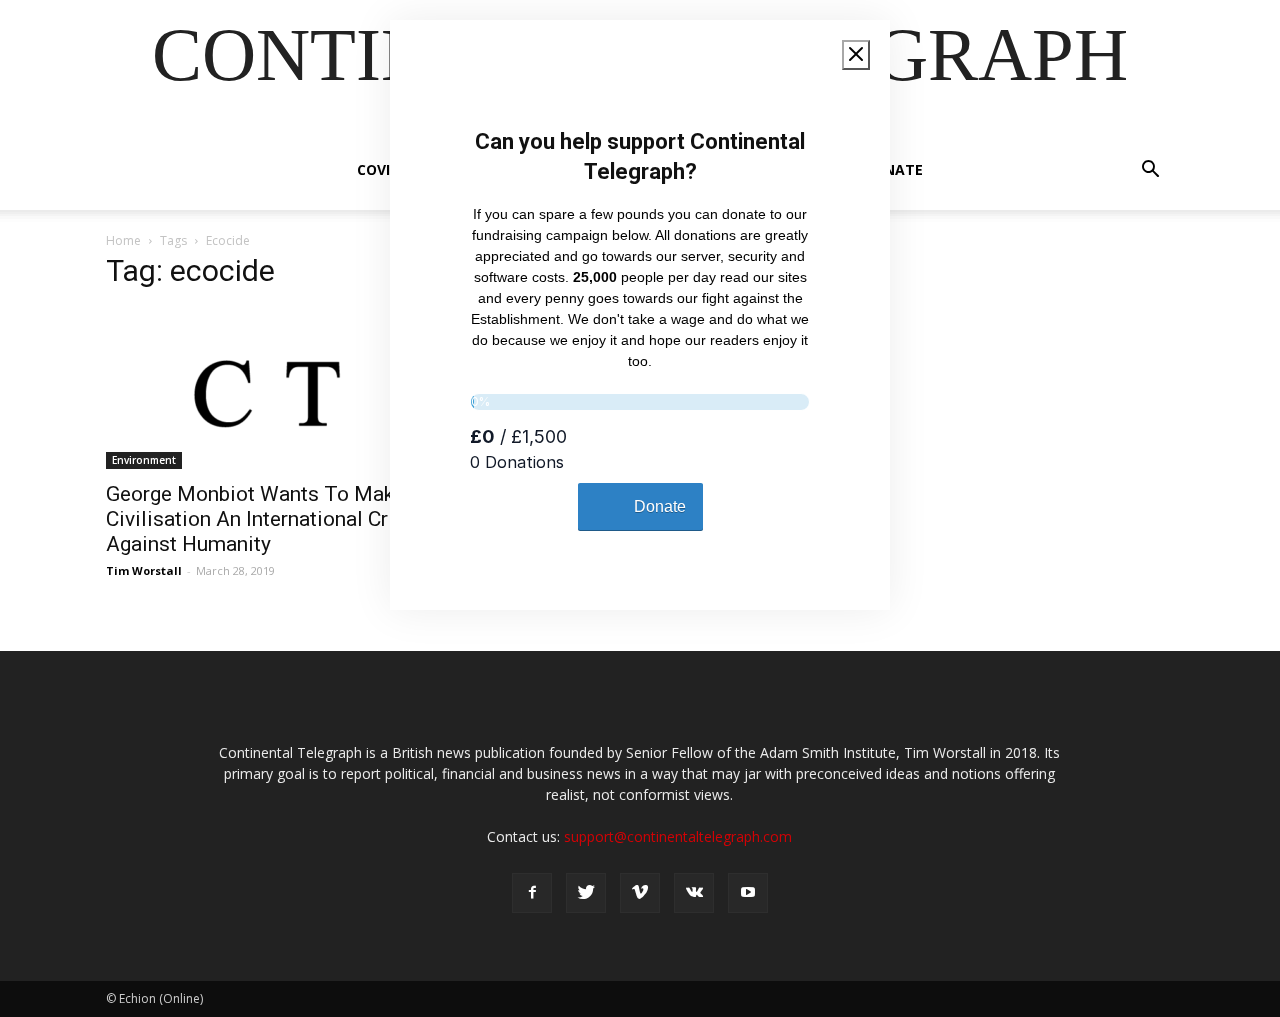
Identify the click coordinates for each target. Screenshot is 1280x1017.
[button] (1150, 171)
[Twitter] (586, 893)
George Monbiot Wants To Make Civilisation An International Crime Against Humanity (264, 519)
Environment (144, 460)
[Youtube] (748, 893)
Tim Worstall (144, 570)
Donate (893, 169)
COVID (378, 169)
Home (123, 240)
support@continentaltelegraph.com (678, 836)
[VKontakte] (694, 893)
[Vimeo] (640, 893)
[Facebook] (532, 893)
